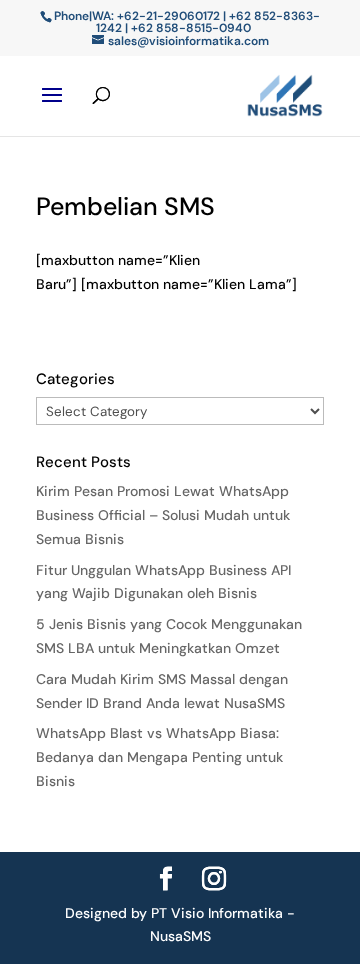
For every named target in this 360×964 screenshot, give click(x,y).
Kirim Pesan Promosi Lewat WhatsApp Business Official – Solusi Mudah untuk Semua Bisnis (163, 515)
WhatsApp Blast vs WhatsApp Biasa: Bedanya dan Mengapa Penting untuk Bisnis (159, 757)
